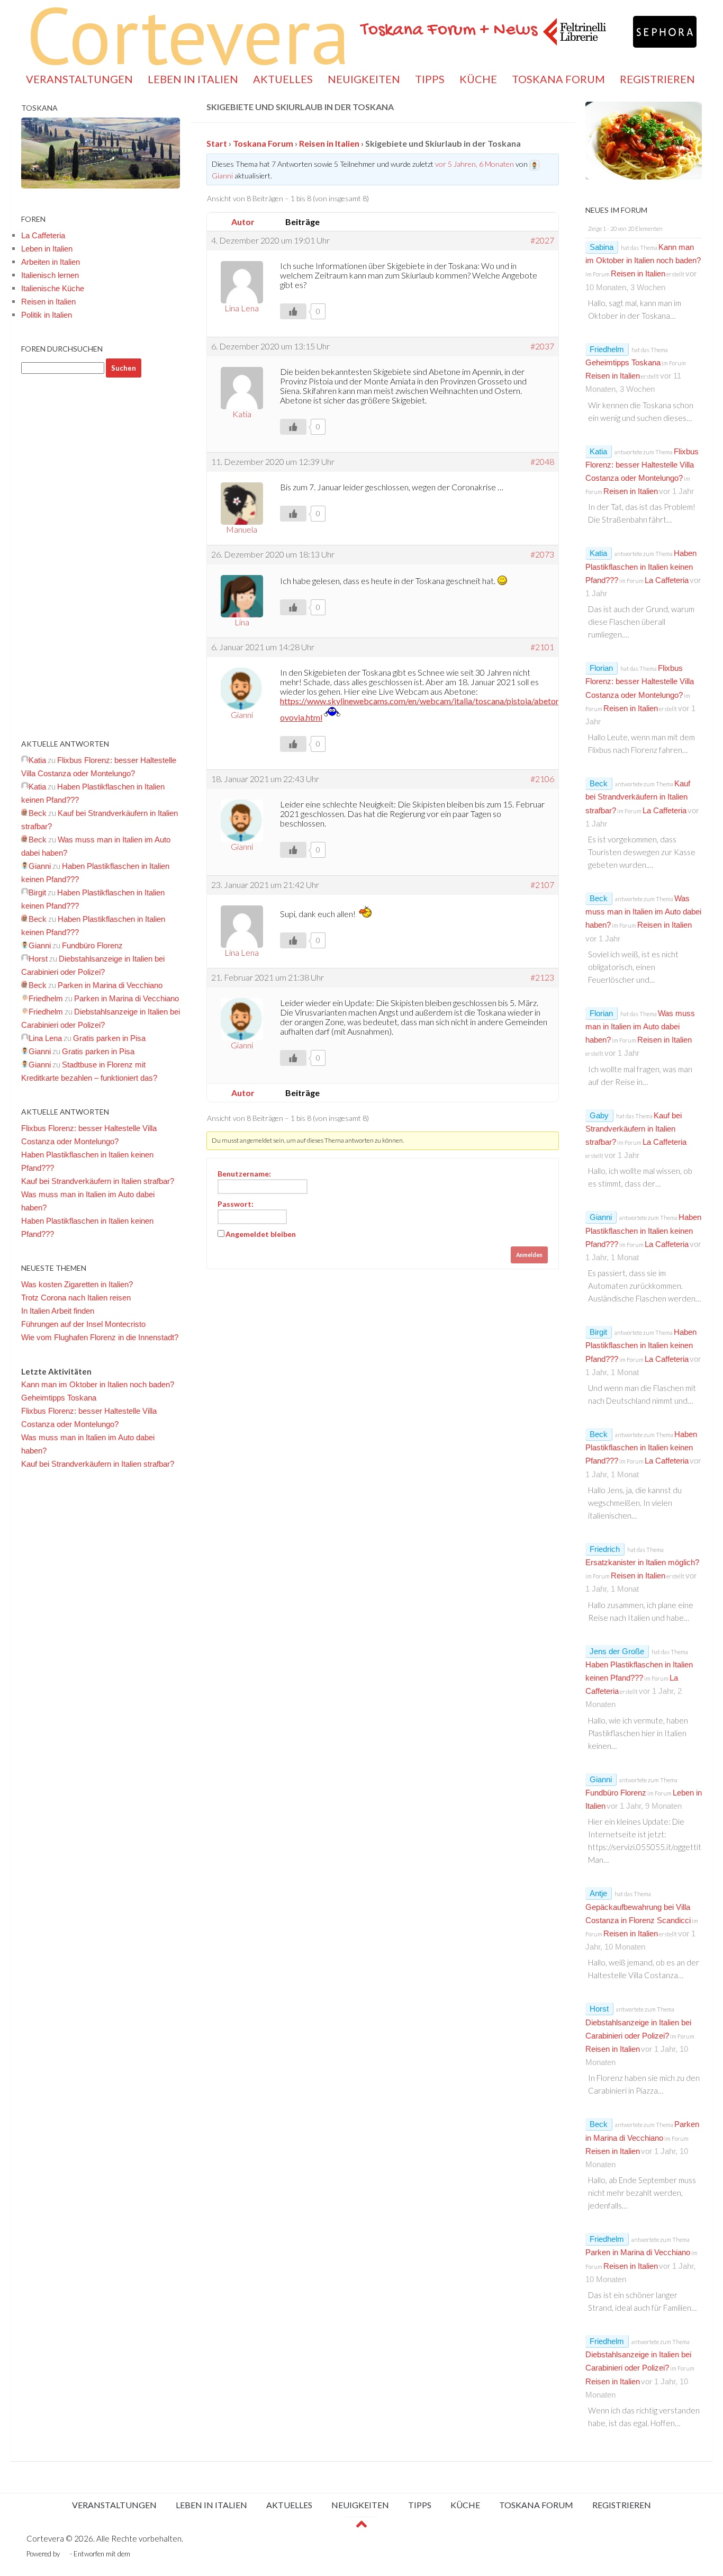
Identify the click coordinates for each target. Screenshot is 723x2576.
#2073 (542, 554)
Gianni (601, 1217)
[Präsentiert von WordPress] (65, 2554)
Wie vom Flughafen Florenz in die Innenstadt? (100, 1337)
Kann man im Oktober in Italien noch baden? (98, 1384)
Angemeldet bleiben (261, 1234)
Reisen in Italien (329, 143)
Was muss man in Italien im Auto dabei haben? (643, 912)
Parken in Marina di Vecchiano (110, 985)
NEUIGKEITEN (364, 79)
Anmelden (529, 1255)
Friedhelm (607, 349)
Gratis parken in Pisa (109, 1038)
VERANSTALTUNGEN (79, 79)
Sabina (602, 247)
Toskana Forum (263, 143)
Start (217, 143)
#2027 (542, 240)
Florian (601, 668)
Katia (598, 451)
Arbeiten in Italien (51, 262)
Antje (598, 1893)
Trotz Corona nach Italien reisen (76, 1298)
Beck (599, 783)
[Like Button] (293, 311)
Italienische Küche (53, 288)
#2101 (542, 647)
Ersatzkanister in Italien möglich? (642, 1562)
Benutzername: (244, 1174)
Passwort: (236, 1204)
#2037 (542, 346)
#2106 (542, 779)
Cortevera (188, 34)
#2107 (542, 885)
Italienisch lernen (50, 275)
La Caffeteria (43, 235)
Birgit (598, 1332)
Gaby (599, 1115)
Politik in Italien (47, 315)
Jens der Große (617, 1651)
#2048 (542, 462)
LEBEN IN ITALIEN (193, 79)
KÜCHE (478, 79)
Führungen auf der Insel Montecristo (83, 1324)
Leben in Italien (47, 249)
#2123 (542, 977)
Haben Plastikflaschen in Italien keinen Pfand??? (641, 566)
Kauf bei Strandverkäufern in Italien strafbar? (98, 1181)
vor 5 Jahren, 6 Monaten (475, 164)
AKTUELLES (283, 79)
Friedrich (605, 1549)
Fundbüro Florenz (92, 945)
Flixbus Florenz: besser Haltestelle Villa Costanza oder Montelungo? (642, 465)
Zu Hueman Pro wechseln (171, 2554)
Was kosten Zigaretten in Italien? (77, 1284)
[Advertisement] (101, 558)
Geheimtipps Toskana (59, 1398)
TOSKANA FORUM (558, 79)
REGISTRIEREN (657, 79)
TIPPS (430, 79)
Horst (599, 2009)
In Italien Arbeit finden (58, 1311)
